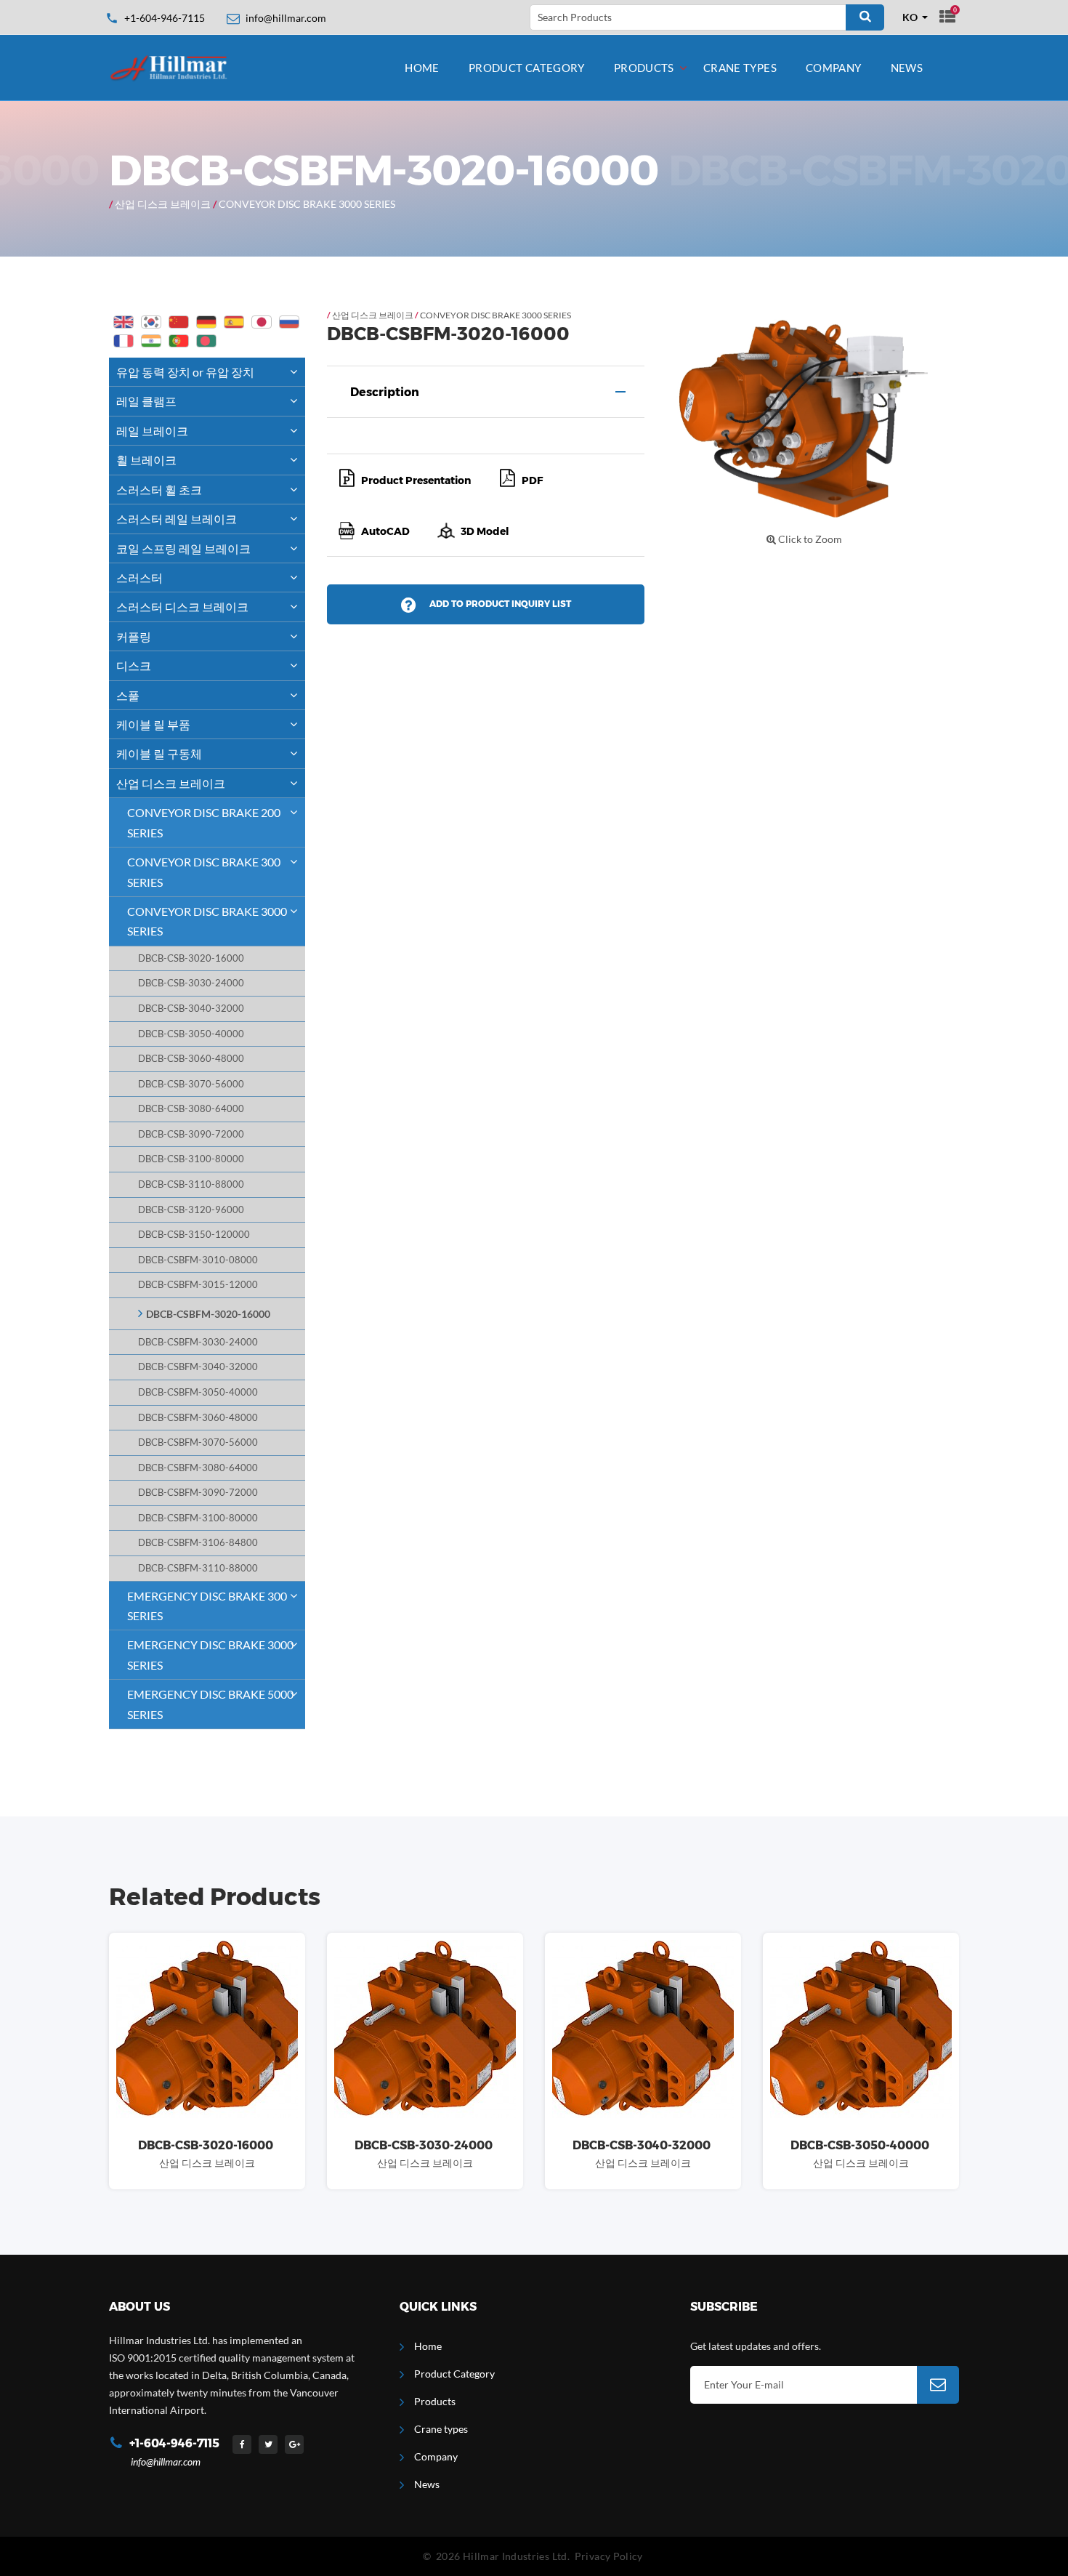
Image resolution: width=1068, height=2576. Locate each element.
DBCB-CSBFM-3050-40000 (198, 1392)
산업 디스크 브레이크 (163, 204)
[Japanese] (262, 322)
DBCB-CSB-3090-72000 (191, 1134)
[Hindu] (151, 341)
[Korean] (151, 322)
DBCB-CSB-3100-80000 (191, 1159)
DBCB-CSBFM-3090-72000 (198, 1493)
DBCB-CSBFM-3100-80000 (198, 1518)
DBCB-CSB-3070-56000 (191, 1084)
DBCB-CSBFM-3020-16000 (208, 1314)
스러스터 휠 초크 (159, 490)
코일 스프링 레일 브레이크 (183, 548)
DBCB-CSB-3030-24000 (191, 983)
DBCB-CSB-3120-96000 (191, 1210)
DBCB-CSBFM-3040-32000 (198, 1367)
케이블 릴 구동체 (159, 753)
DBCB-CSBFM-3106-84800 (198, 1543)
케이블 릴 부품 (153, 724)
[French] (124, 341)
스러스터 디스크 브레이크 (182, 607)
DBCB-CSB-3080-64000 (191, 1109)
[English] (124, 322)
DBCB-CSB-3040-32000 (191, 1009)
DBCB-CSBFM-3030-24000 (198, 1342)
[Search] (865, 17)
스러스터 (139, 577)
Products (644, 68)
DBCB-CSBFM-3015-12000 (198, 1285)
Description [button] (385, 392)
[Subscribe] (938, 2385)
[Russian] (289, 322)
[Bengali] (206, 341)
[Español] (234, 322)
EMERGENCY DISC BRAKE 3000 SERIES (210, 1654)
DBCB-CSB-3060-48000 (191, 1059)
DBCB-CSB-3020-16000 (191, 958)
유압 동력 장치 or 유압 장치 (185, 372)
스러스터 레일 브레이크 (177, 519)
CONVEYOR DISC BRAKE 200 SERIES (204, 822)
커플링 (134, 636)
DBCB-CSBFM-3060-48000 (198, 1418)
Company (834, 68)
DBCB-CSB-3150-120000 (194, 1235)
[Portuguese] (179, 341)
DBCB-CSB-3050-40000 (191, 1034)
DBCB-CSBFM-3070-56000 (198, 1442)
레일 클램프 (146, 401)
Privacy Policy (609, 2556)
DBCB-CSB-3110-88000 (191, 1184)
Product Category (527, 68)
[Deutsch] (206, 322)
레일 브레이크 (152, 431)
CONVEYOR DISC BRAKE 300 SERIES (204, 872)
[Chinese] (179, 322)
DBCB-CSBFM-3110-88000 (198, 1568)
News (907, 68)
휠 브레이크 (146, 460)
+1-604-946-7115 (165, 18)
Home (422, 68)
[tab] (486, 392)
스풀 (128, 695)
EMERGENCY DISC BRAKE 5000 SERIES (210, 1704)
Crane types (740, 68)
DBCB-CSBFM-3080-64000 (198, 1468)
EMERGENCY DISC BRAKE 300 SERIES (207, 1606)
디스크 (134, 665)
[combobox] (915, 17)
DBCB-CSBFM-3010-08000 (198, 1260)
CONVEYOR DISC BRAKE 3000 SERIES (307, 204)
